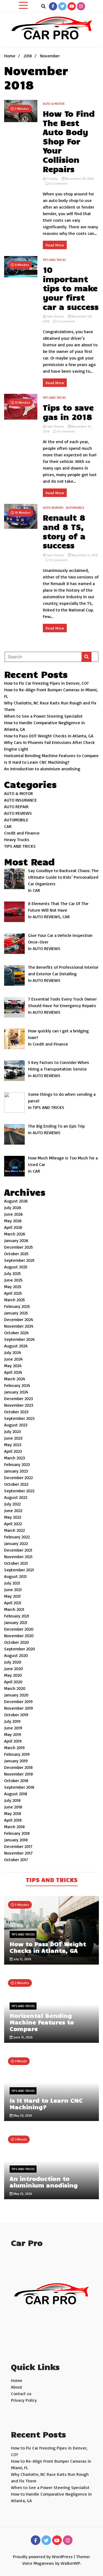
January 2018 (16, 1840)
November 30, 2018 (79, 179)
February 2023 (17, 1464)
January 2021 (16, 1622)
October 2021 (16, 1563)
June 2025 (13, 1280)
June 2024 (13, 1359)
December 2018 (18, 1767)
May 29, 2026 (22, 2115)
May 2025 (13, 1286)
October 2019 (16, 1715)
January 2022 (16, 1543)
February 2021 (17, 1616)
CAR (8, 826)
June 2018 (13, 1807)
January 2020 (16, 1695)
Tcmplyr (53, 179)
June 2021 (13, 1589)
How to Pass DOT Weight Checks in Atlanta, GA (49, 736)
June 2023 (13, 1438)
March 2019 (14, 1748)
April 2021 (13, 1603)
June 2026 (13, 1214)
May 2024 (13, 1366)
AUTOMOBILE (75, 508)
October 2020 (16, 1642)
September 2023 (19, 1418)
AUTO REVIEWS (53, 508)
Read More (55, 245)
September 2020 (20, 1649)
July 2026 (13, 1207)
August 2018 (16, 1794)
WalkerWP (70, 2563)
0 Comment (59, 183)
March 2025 (15, 1300)
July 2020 (13, 1662)
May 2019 (13, 1734)
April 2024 (13, 1372)
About (17, 2387)
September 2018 (19, 1787)
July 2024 (13, 1352)
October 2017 (16, 1859)
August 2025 (16, 1267)
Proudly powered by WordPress (43, 2557)
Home (17, 2380)
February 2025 (17, 1306)
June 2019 (13, 1728)
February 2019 (17, 1754)
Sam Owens (56, 316)
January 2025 (16, 1313)
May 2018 (13, 1813)
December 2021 (18, 1550)
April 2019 (13, 1741)
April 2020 (13, 1682)
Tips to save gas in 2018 (68, 412)
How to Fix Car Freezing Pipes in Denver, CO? (46, 683)
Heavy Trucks (17, 839)
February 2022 (17, 1537)
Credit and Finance (22, 833)
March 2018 (14, 1827)
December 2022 (18, 1477)
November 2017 (18, 1853)
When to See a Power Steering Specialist (43, 716)
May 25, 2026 (22, 2194)
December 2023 (19, 1398)
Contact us (21, 2394)
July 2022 (12, 1504)
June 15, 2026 (23, 2037)
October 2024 (16, 1333)
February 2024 (17, 1385)
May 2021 (12, 1596)
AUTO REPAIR (16, 807)
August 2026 (16, 1201)
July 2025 (12, 1273)
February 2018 (17, 1833)
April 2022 (13, 1524)
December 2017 (18, 1846)
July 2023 (12, 1431)
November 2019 (19, 1708)
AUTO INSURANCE (20, 800)
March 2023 (15, 1458)
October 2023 (16, 1412)
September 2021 (19, 1570)
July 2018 (12, 1800)
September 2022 (19, 1491)
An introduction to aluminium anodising (42, 769)
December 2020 (19, 1629)
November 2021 (18, 1557)
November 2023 (19, 1405)
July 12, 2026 (22, 1959)
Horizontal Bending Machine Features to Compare (51, 755)
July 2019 (12, 1721)
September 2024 (20, 1339)
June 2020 (13, 1668)
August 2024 (16, 1346)
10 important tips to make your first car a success (71, 288)
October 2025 (16, 1254)
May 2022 (13, 1517)
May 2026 (13, 1221)
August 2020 (16, 1655)
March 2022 (14, 1530)
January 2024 (16, 1392)
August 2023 (16, 1425)
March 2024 (15, 1379)
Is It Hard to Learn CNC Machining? (37, 762)
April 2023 (13, 1451)
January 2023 (16, 1471)
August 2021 (15, 1576)
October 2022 (16, 1484)
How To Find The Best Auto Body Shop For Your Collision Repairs (69, 141)
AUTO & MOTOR (54, 104)
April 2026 (13, 1227)
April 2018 (13, 1820)
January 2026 (16, 1240)
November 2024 (19, 1326)
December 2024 (19, 1319)
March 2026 (15, 1234)
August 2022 (16, 1497)
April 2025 (13, 1293)
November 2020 (19, 1636)
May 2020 (13, 1675)
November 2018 (19, 1774)
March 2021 (14, 1609)
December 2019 (18, 1701)
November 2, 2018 (84, 555)
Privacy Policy (24, 2400)
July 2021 (12, 1583)
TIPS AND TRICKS (54, 260)
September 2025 (19, 1260)
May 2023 (13, 1445)
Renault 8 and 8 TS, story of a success (64, 531)
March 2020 (15, 1688)
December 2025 (19, 1247)
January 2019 (16, 1761)
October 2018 (16, 1780)
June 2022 (13, 1510)
